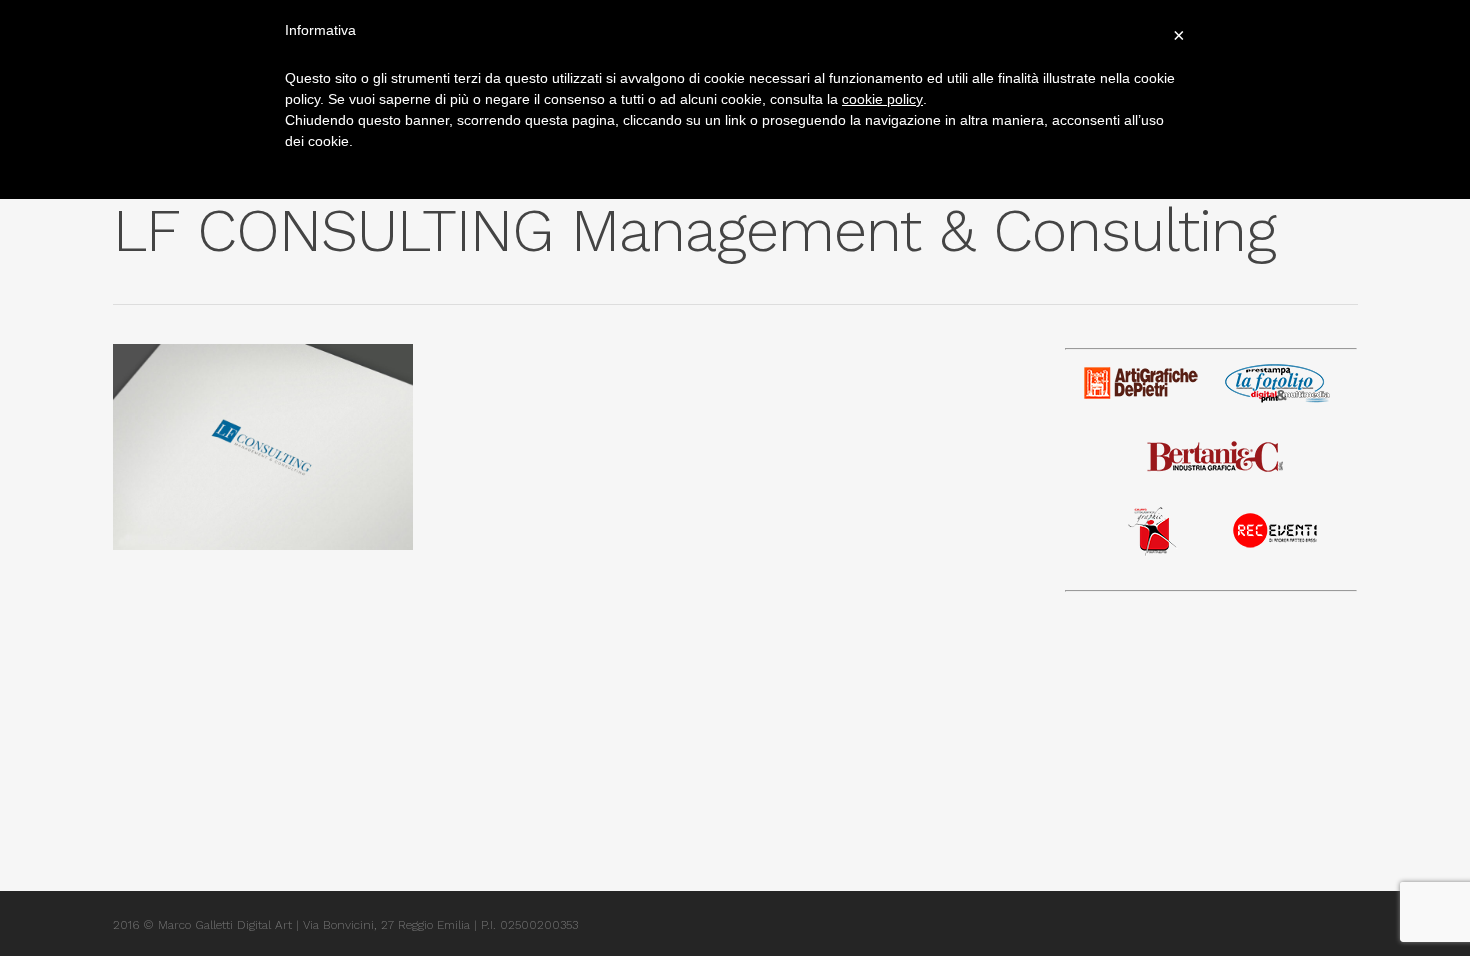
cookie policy (882, 99)
